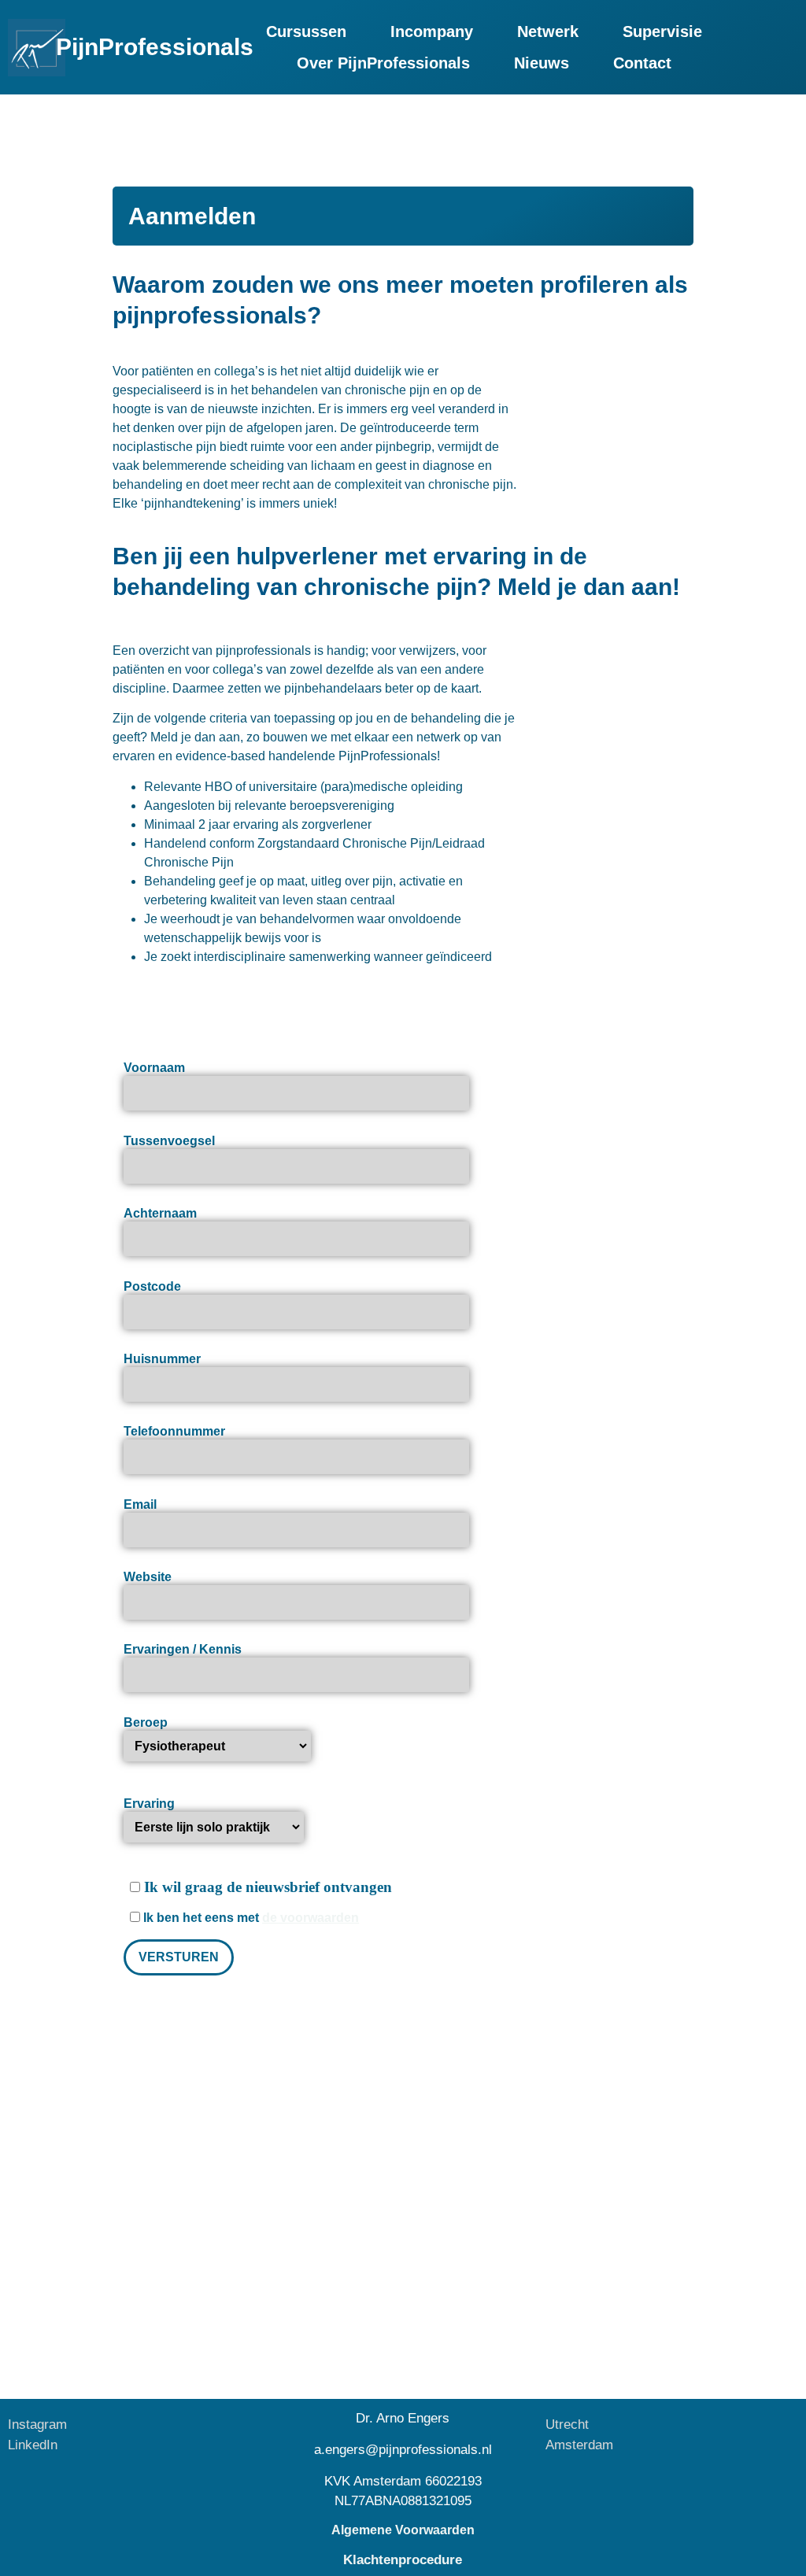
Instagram (37, 2424)
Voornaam (154, 1068)
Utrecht (567, 2424)
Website (148, 1577)
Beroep (146, 1722)
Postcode (152, 1286)
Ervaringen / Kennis (183, 1649)
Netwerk (548, 31)
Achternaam (160, 1213)
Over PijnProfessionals (383, 63)
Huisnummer (162, 1359)
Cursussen (306, 31)
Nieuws (542, 63)
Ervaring (149, 1804)
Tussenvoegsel (169, 1141)
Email (140, 1504)
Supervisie (662, 31)
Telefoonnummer (174, 1431)
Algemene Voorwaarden (403, 2530)
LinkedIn (33, 2445)
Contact (642, 63)
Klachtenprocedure (403, 2560)
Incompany (432, 31)
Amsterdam (579, 2445)
